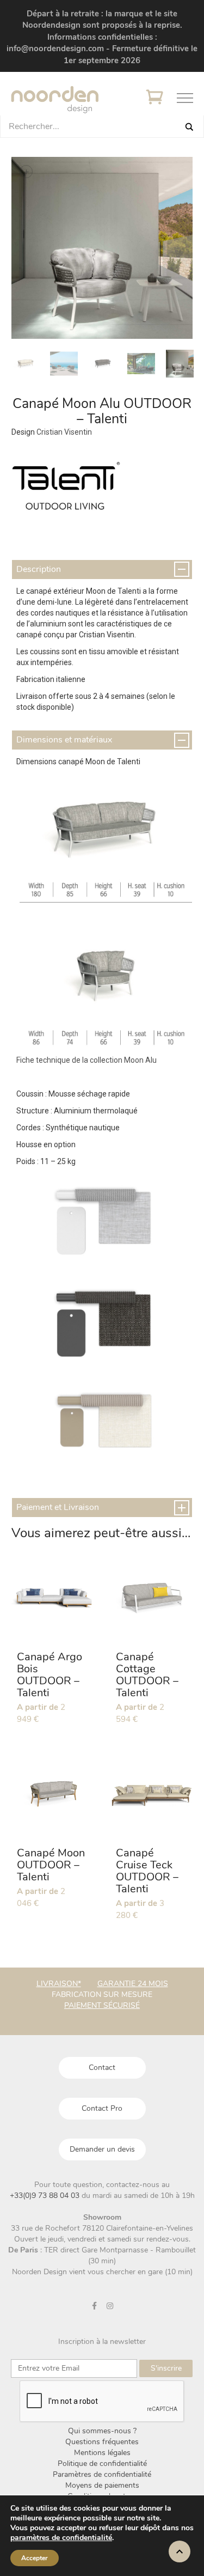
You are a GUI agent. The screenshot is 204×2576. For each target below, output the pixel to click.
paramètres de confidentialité (61, 2538)
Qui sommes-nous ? (102, 2431)
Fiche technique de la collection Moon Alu (86, 1060)
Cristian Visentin (64, 432)
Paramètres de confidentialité (102, 2474)
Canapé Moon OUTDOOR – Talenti (51, 1865)
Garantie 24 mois (133, 1984)
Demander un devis (102, 2149)
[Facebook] (94, 2306)
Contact (102, 2068)
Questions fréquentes (102, 2442)
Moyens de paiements (102, 2485)
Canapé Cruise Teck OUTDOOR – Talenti (147, 1871)
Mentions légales (102, 2453)
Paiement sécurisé (102, 2005)
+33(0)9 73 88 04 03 (46, 2196)
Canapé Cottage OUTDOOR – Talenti (147, 1675)
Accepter (35, 2558)
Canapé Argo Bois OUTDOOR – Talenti (50, 1675)
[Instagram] (110, 2306)
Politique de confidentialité (102, 2464)
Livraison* (59, 1984)
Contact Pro (102, 2108)
